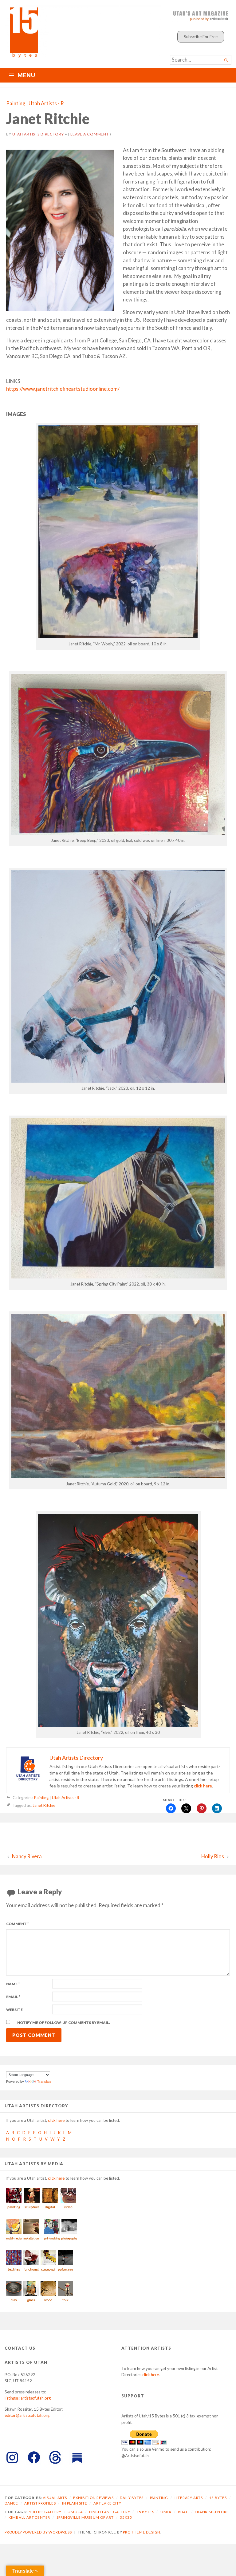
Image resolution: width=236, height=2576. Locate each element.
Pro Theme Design (142, 2532)
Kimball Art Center (29, 2517)
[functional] (31, 2271)
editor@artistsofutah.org (27, 2415)
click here (203, 1786)
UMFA (166, 2512)
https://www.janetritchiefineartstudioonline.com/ (63, 389)
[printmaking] (52, 2240)
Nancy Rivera (27, 1856)
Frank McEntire (212, 2512)
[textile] (14, 2271)
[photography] (69, 2240)
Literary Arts (189, 2498)
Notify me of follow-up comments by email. (64, 2023)
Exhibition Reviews (93, 2498)
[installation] (31, 2240)
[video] (68, 2209)
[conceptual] (48, 2271)
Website (14, 2010)
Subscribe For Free (201, 37)
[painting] (14, 2209)
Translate (44, 2081)
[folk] (65, 2302)
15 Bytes (218, 2498)
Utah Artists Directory (38, 134)
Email (13, 1997)
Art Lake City (107, 2503)
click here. (151, 2375)
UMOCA (75, 2512)
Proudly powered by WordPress (38, 2532)
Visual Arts (55, 2498)
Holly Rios (213, 1856)
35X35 (126, 2517)
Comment (18, 1924)
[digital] (50, 2209)
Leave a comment (90, 134)
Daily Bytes (132, 2498)
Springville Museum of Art (85, 2517)
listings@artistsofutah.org (28, 2398)
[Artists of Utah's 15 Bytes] (83, 31)
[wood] (48, 2302)
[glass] (31, 2302)
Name (13, 1984)
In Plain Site (75, 2503)
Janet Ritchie (44, 1805)
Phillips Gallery (45, 2512)
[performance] (65, 2271)
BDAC (183, 2512)
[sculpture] (32, 2209)
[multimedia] (14, 2240)
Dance (11, 2503)
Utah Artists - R (46, 103)
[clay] (14, 2302)
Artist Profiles (40, 2503)
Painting (16, 103)
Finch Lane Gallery (110, 2512)
